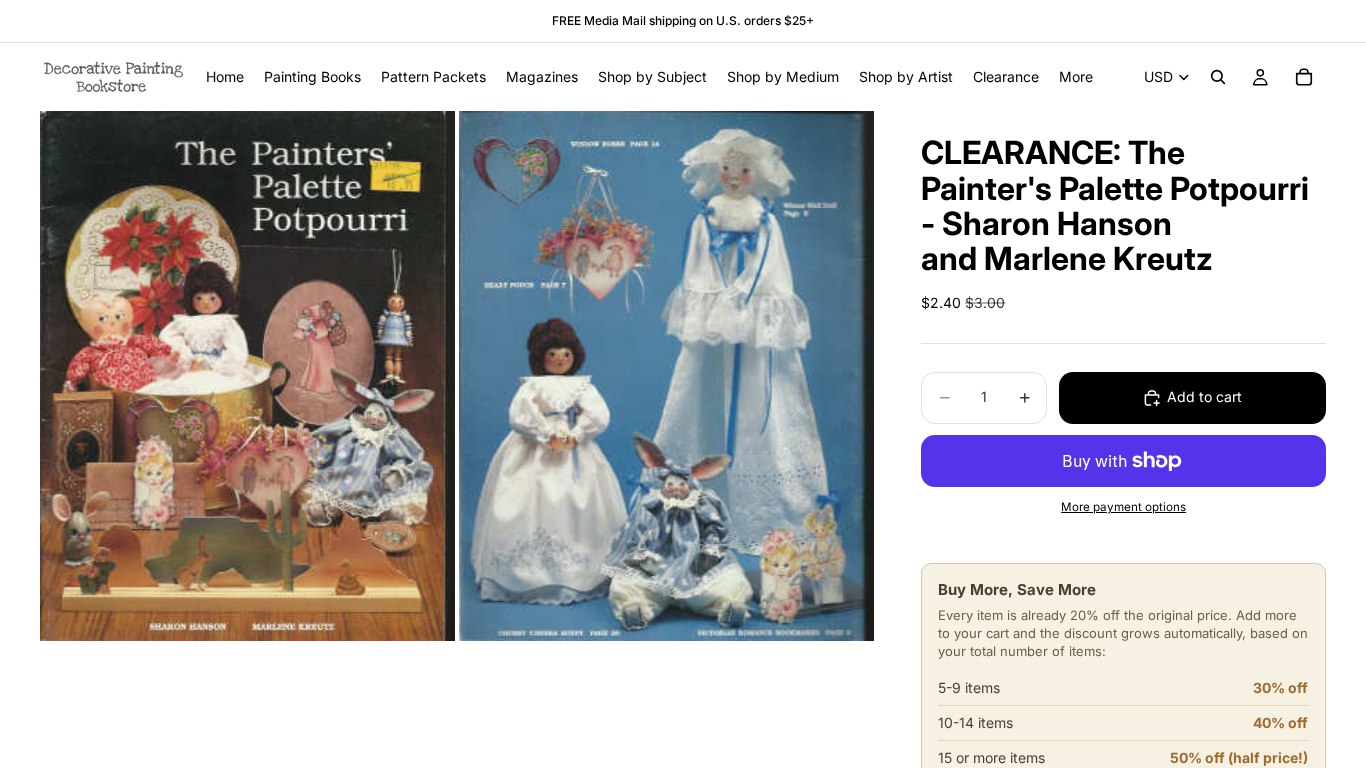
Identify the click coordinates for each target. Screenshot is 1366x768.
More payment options (1123, 507)
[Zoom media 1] (247, 376)
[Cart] (1304, 77)
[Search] (1218, 77)
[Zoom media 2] (666, 376)
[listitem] (1076, 77)
